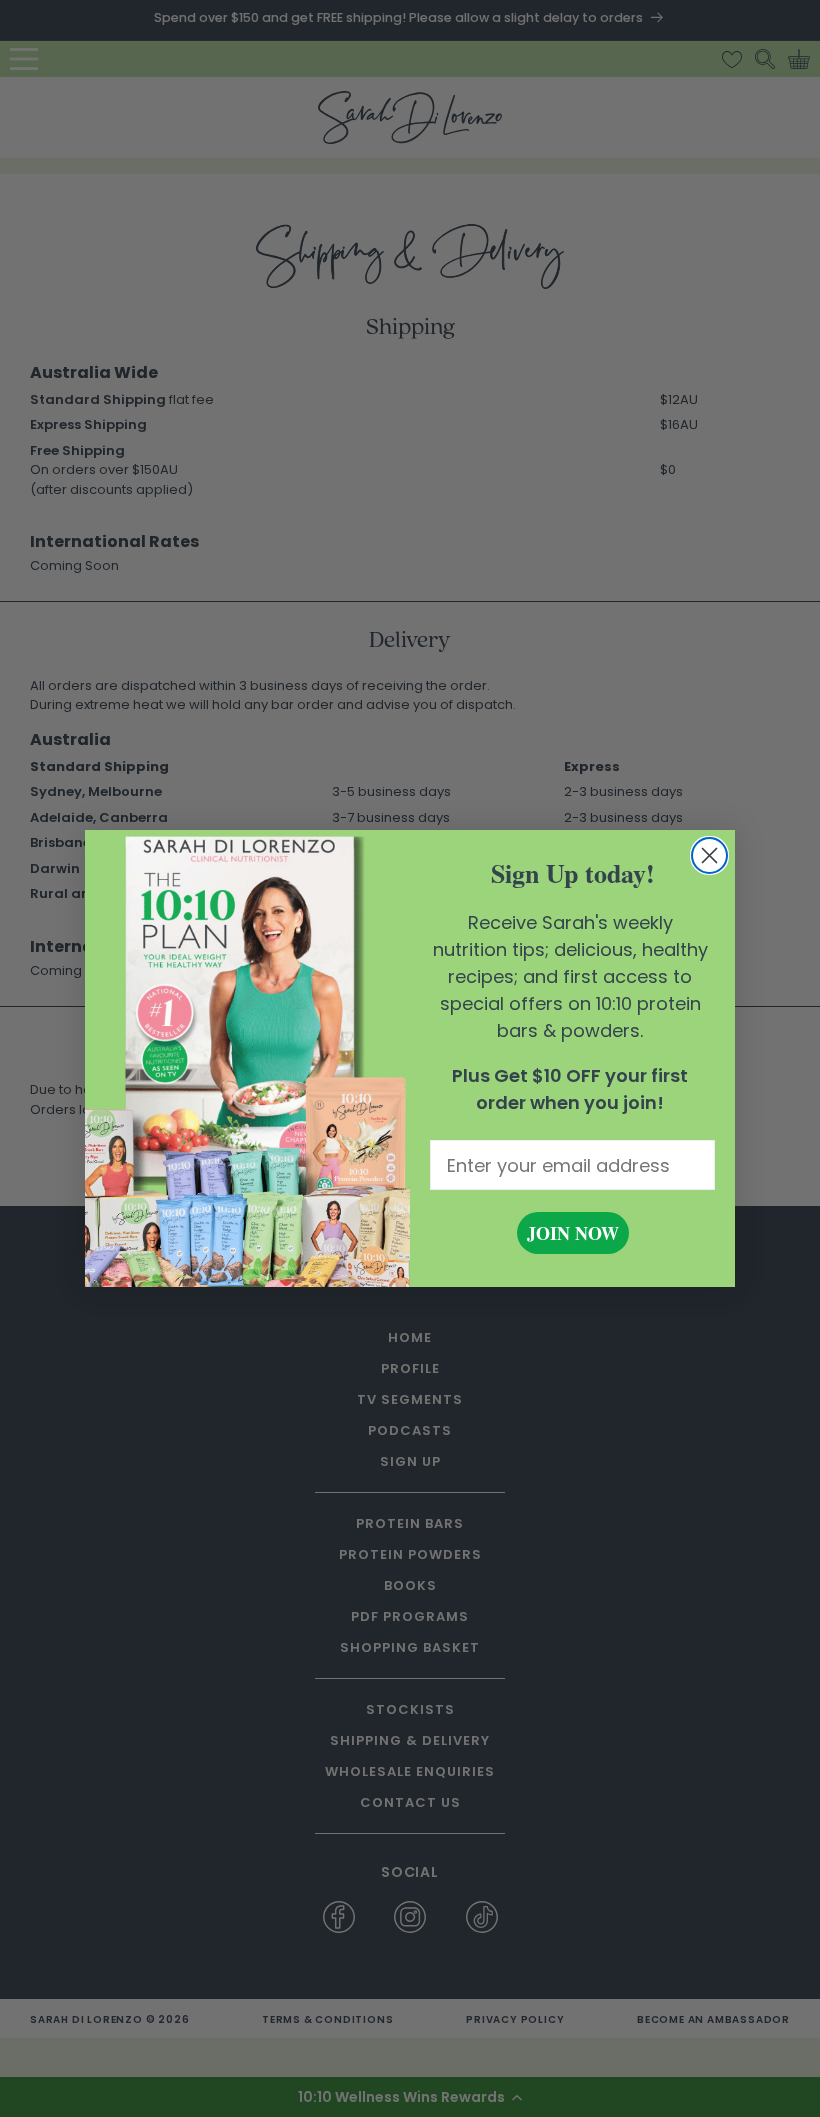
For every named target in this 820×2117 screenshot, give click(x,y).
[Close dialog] (709, 855)
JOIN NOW (573, 1233)
